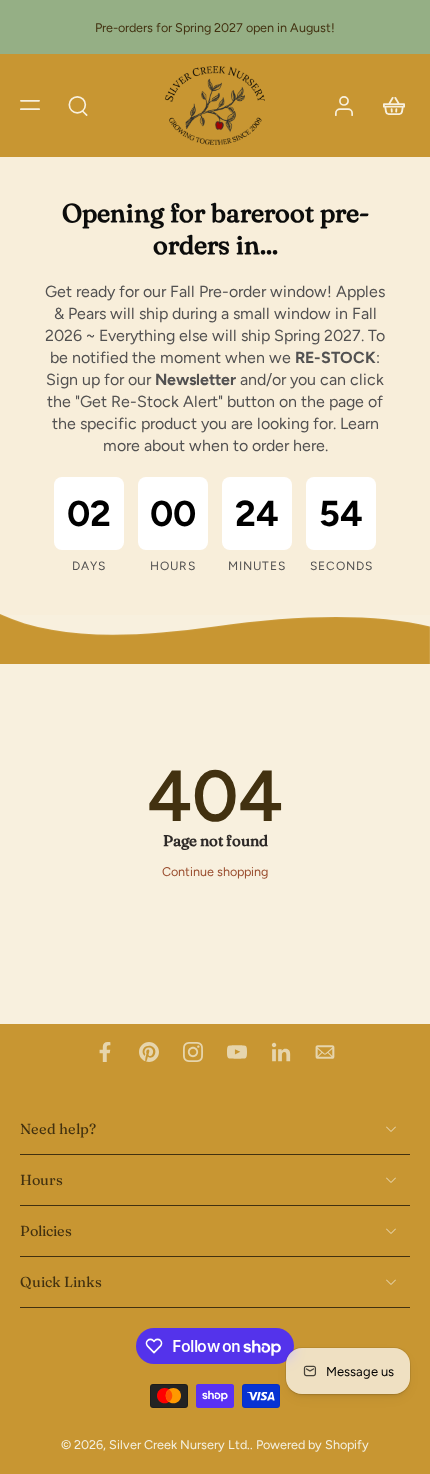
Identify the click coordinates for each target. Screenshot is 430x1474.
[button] (30, 105)
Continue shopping (215, 871)
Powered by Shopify (312, 1445)
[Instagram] (193, 1052)
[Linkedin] (281, 1052)
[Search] (78, 105)
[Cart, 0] (388, 105)
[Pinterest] (149, 1052)
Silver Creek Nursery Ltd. (179, 1445)
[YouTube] (237, 1052)
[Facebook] (105, 1052)
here (309, 445)
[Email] (325, 1052)
